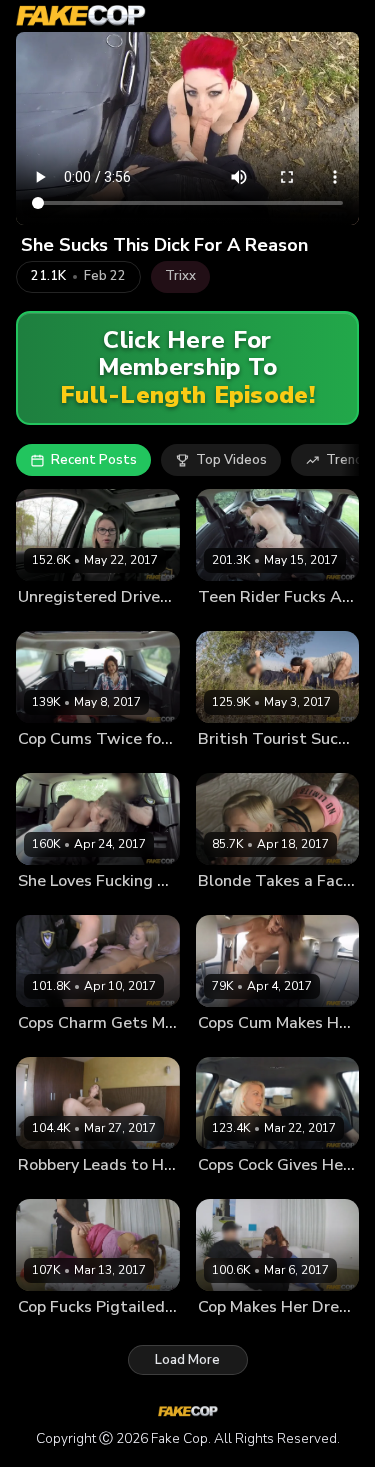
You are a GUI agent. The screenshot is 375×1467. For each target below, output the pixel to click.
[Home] (81, 16)
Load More (187, 1360)
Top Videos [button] (231, 460)
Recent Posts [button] (94, 460)
